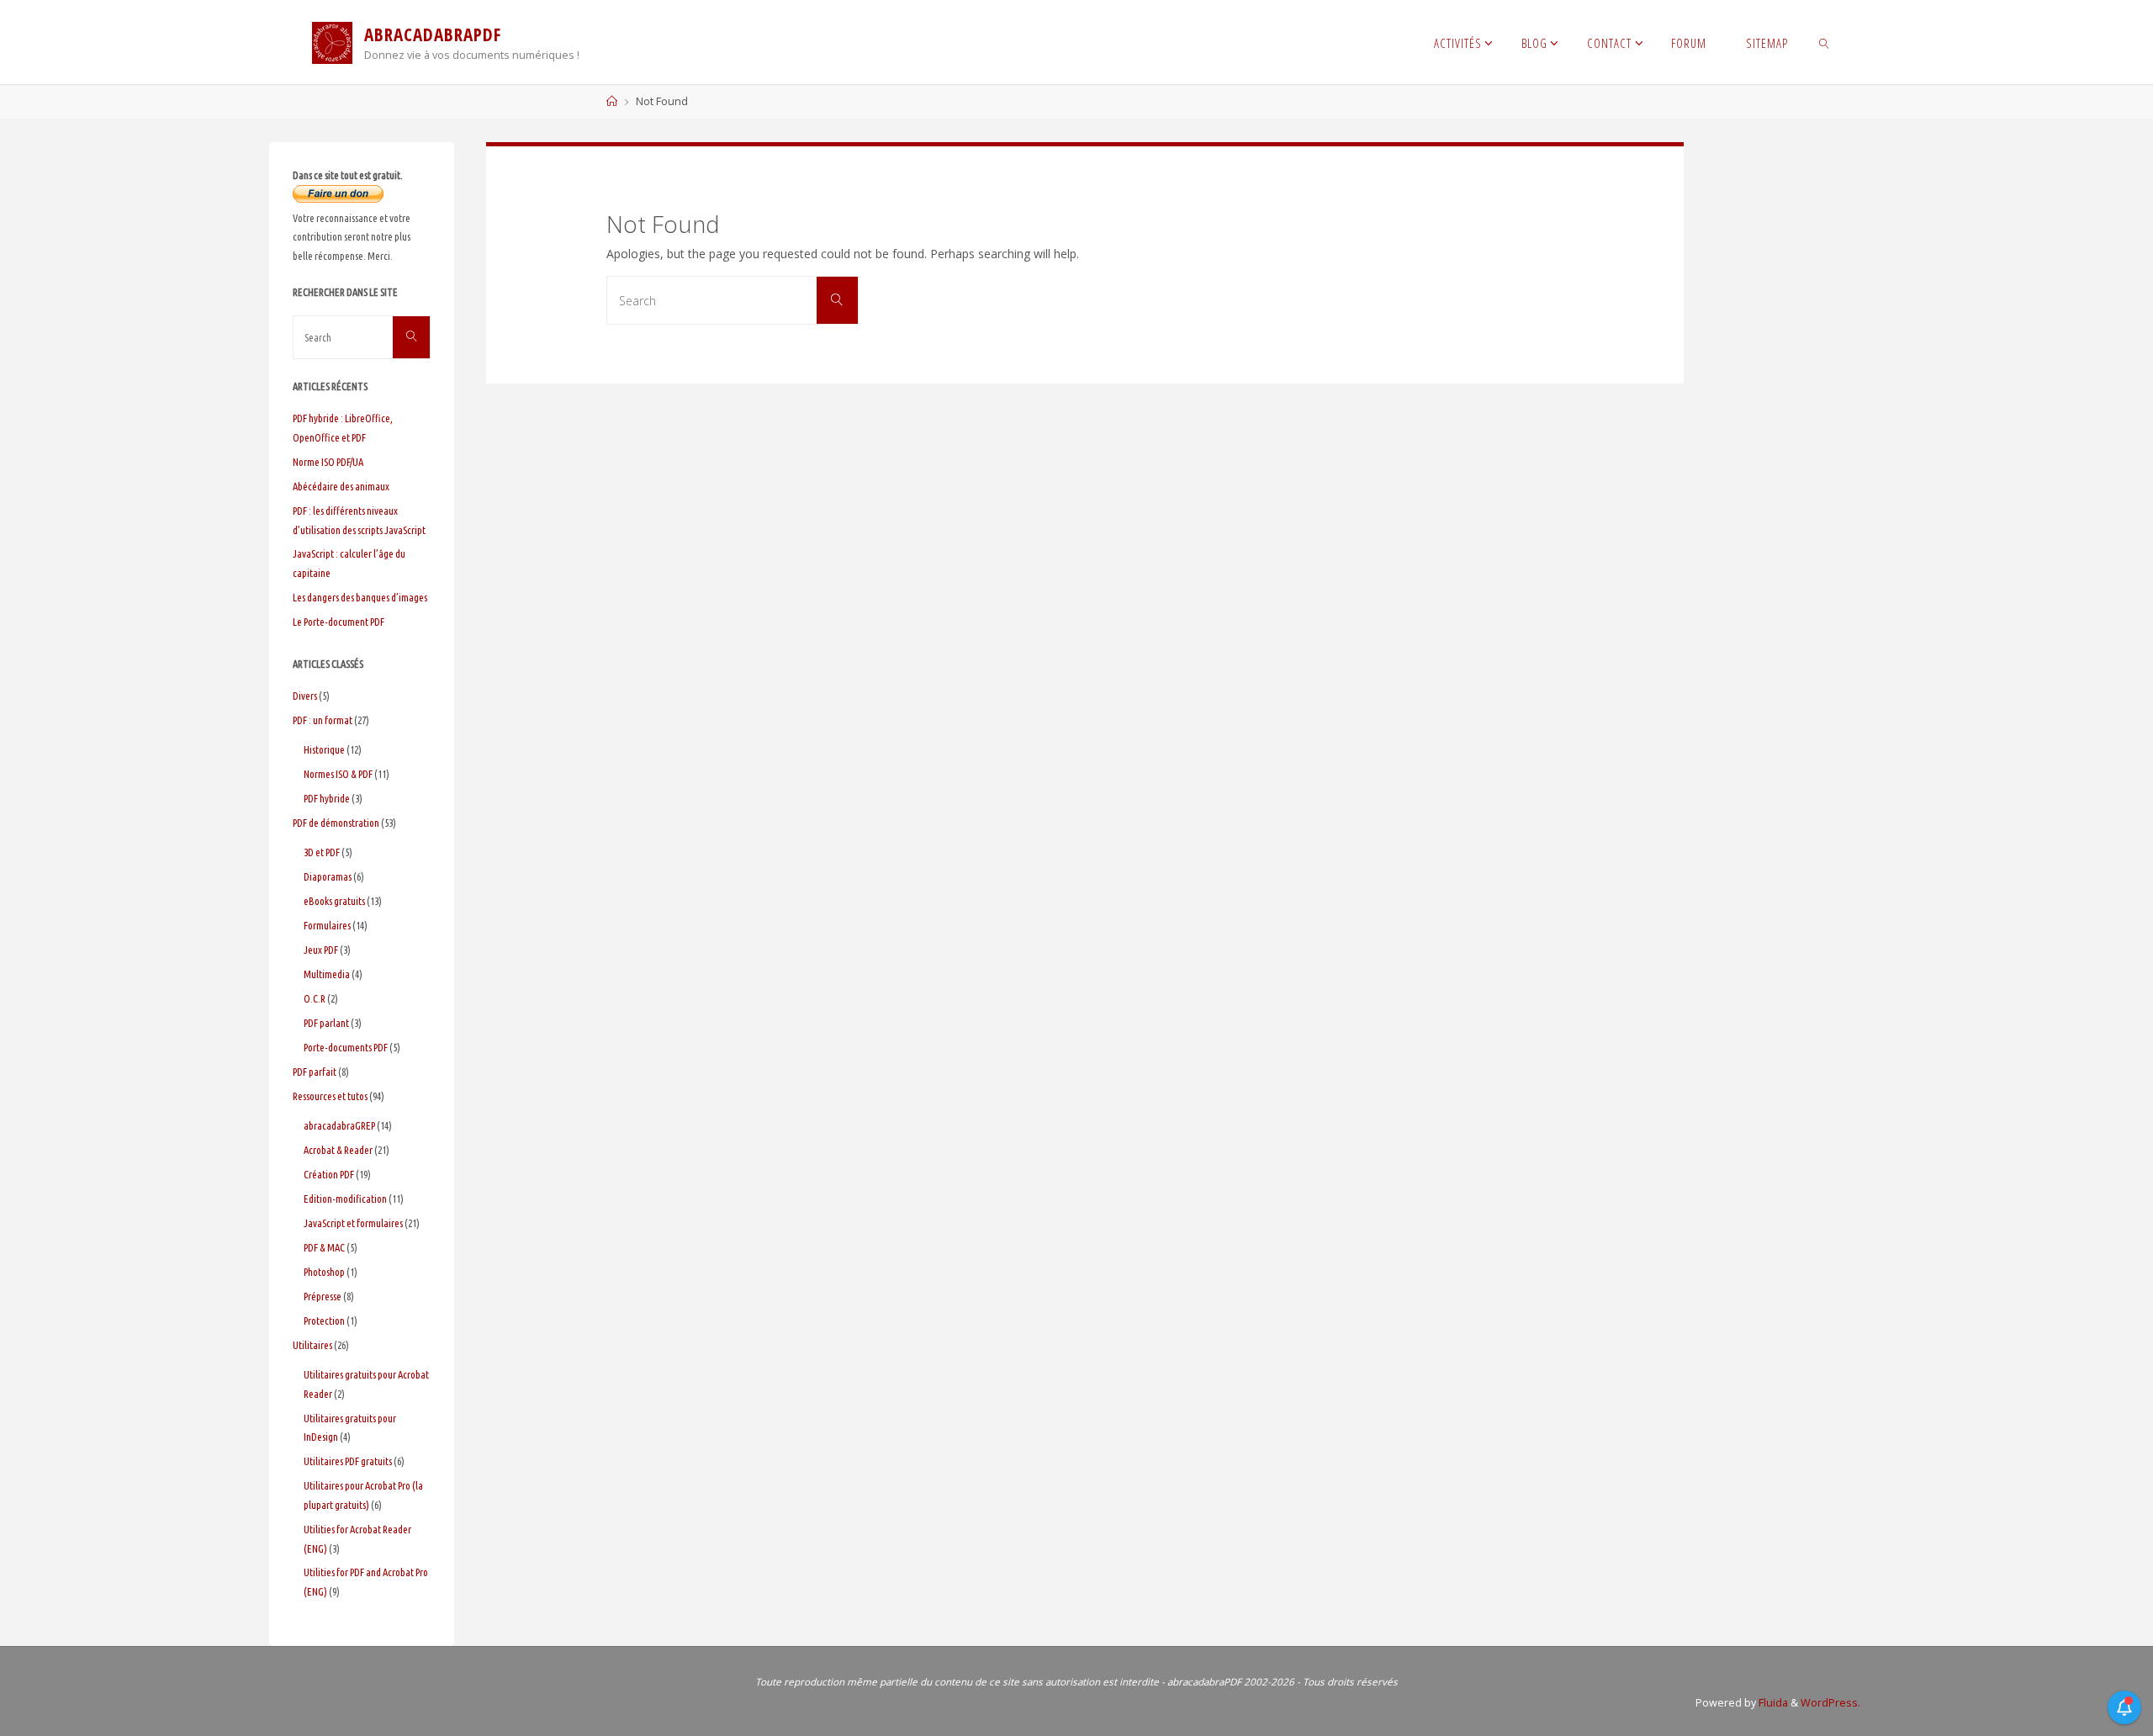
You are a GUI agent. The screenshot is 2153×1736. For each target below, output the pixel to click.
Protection (324, 1321)
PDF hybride (327, 798)
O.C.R (315, 998)
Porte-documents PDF (346, 1047)
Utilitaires (312, 1345)
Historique (324, 749)
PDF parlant (326, 1023)
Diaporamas (328, 876)
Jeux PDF (321, 950)
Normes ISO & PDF (338, 774)
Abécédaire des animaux (341, 486)
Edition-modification (345, 1199)
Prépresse (323, 1296)
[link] (1824, 42)
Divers (305, 696)
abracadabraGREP (339, 1125)
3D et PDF (322, 852)
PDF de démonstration (336, 823)
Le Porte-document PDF (339, 622)
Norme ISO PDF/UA (328, 462)
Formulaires (327, 925)
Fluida (1772, 1703)
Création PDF (329, 1174)
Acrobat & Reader (338, 1150)
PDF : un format (323, 720)
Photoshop (324, 1272)
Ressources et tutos (330, 1096)
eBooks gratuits (334, 901)
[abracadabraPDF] (332, 42)
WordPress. (1830, 1703)
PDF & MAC (324, 1247)
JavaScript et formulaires (353, 1223)
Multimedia (327, 974)
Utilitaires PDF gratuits (348, 1461)
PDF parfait (315, 1072)
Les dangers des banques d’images (360, 597)
